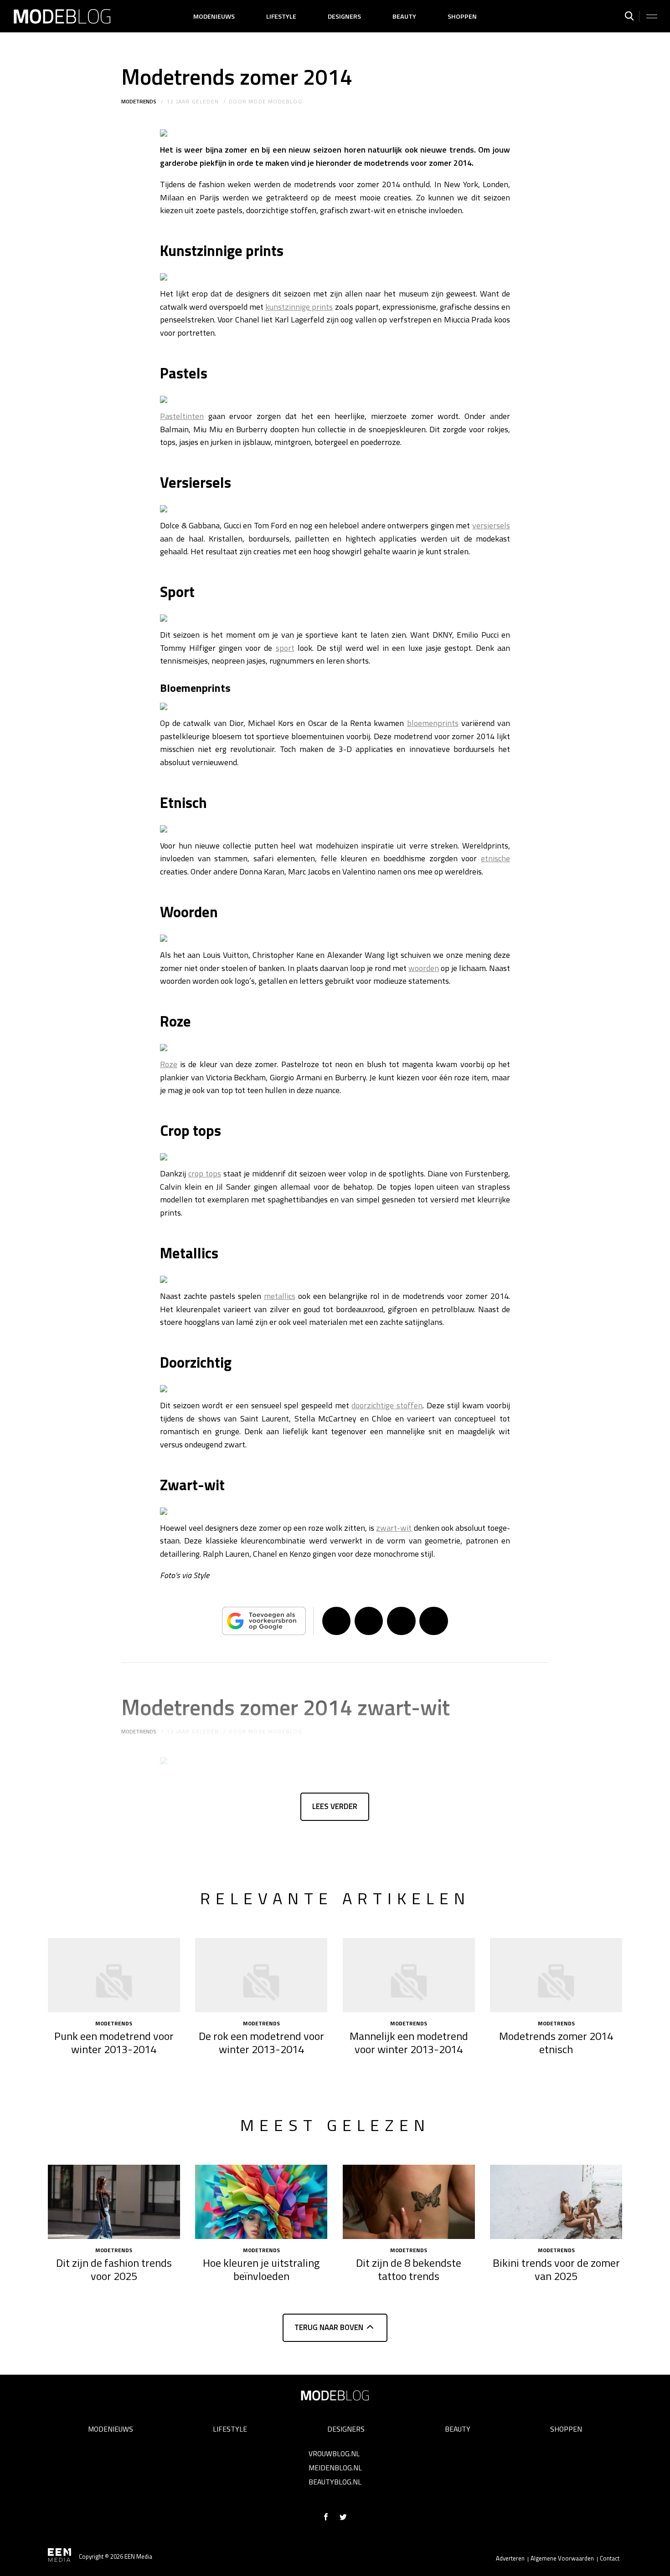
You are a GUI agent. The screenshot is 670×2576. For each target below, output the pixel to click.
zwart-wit (394, 1528)
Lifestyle (281, 16)
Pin (401, 1621)
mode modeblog (275, 101)
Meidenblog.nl (335, 2468)
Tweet (369, 1621)
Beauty (404, 16)
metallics (280, 1296)
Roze (169, 1064)
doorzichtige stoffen (387, 1405)
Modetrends (139, 101)
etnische (495, 858)
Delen (336, 1621)
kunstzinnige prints (299, 307)
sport (285, 648)
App (433, 1621)
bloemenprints (433, 723)
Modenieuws (214, 16)
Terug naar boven (329, 2327)
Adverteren (510, 2558)
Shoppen (462, 16)
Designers (344, 16)
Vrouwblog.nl (334, 2453)
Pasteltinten (182, 416)
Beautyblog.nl (335, 2482)
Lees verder (335, 1806)
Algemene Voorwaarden (562, 2558)
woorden (424, 968)
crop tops (205, 1173)
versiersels (491, 525)
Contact (610, 2558)
